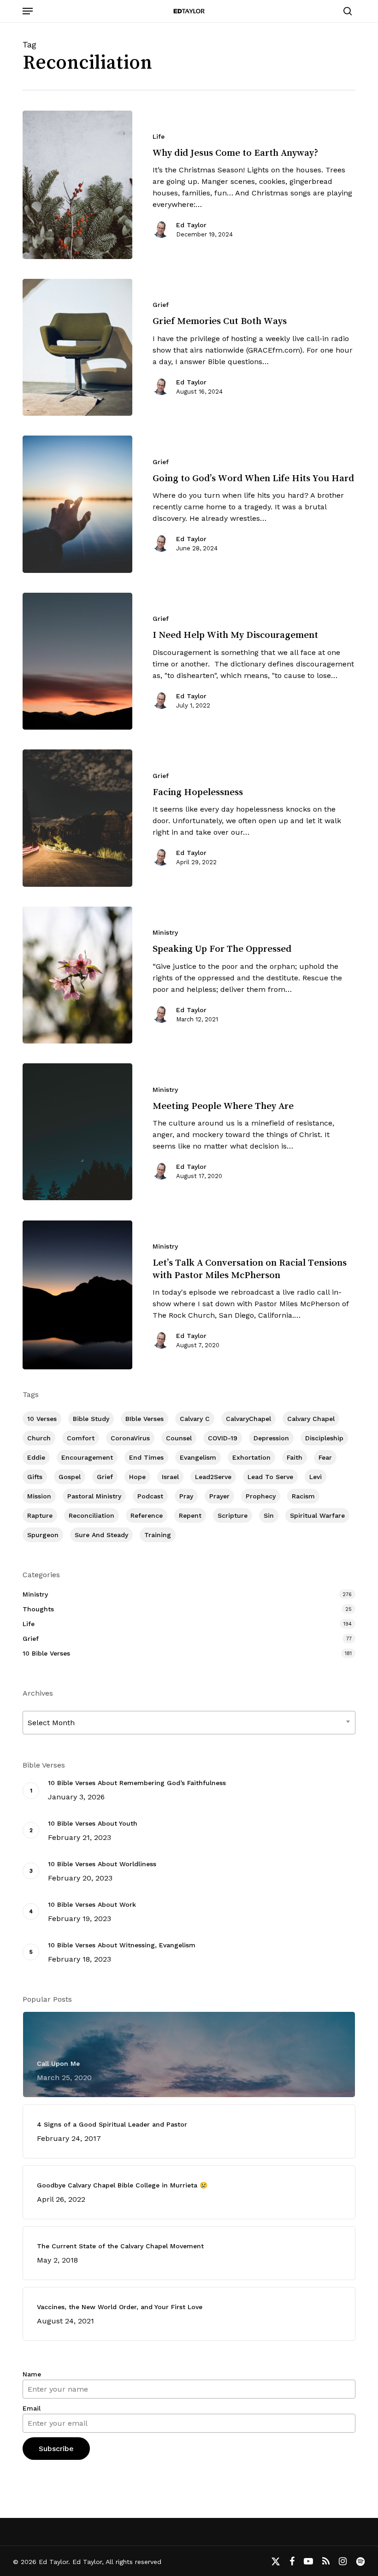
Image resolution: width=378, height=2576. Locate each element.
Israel (170, 1477)
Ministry (165, 932)
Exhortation (251, 1457)
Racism (303, 1496)
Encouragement (87, 1457)
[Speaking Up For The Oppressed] (77, 975)
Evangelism (198, 1457)
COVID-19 (223, 1438)
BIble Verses (145, 1419)
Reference (147, 1515)
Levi (316, 1477)
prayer (219, 1496)
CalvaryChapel (248, 1419)
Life (159, 136)
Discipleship (324, 1438)
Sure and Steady (101, 1535)
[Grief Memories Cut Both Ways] (77, 347)
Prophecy (261, 1496)
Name (32, 2374)
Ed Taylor (191, 225)
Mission (39, 1496)
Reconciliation (92, 1515)
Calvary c (195, 1419)
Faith (295, 1457)
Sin (269, 1515)
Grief (161, 305)
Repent (190, 1515)
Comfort (81, 1438)
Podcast (150, 1496)
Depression (271, 1438)
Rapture (40, 1515)
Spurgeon (43, 1535)
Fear (325, 1457)
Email (32, 2408)
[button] (28, 11)
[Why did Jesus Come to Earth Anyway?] (77, 185)
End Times (146, 1457)
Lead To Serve (270, 1477)
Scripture (233, 1515)
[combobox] (189, 1723)
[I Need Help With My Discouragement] (77, 661)
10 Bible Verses (46, 1653)
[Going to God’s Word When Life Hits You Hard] (77, 504)
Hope (137, 1477)
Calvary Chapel (311, 1419)
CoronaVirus (130, 1438)
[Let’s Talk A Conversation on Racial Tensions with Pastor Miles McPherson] (77, 1295)
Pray (186, 1496)
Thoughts (38, 1609)
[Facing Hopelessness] (77, 818)
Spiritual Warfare (317, 1515)
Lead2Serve (213, 1477)
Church (39, 1438)
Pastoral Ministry (94, 1496)
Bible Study (91, 1419)
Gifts (35, 1477)
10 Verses (42, 1419)
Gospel (70, 1477)
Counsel (179, 1438)
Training (158, 1535)
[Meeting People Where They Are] (77, 1132)
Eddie (36, 1457)
